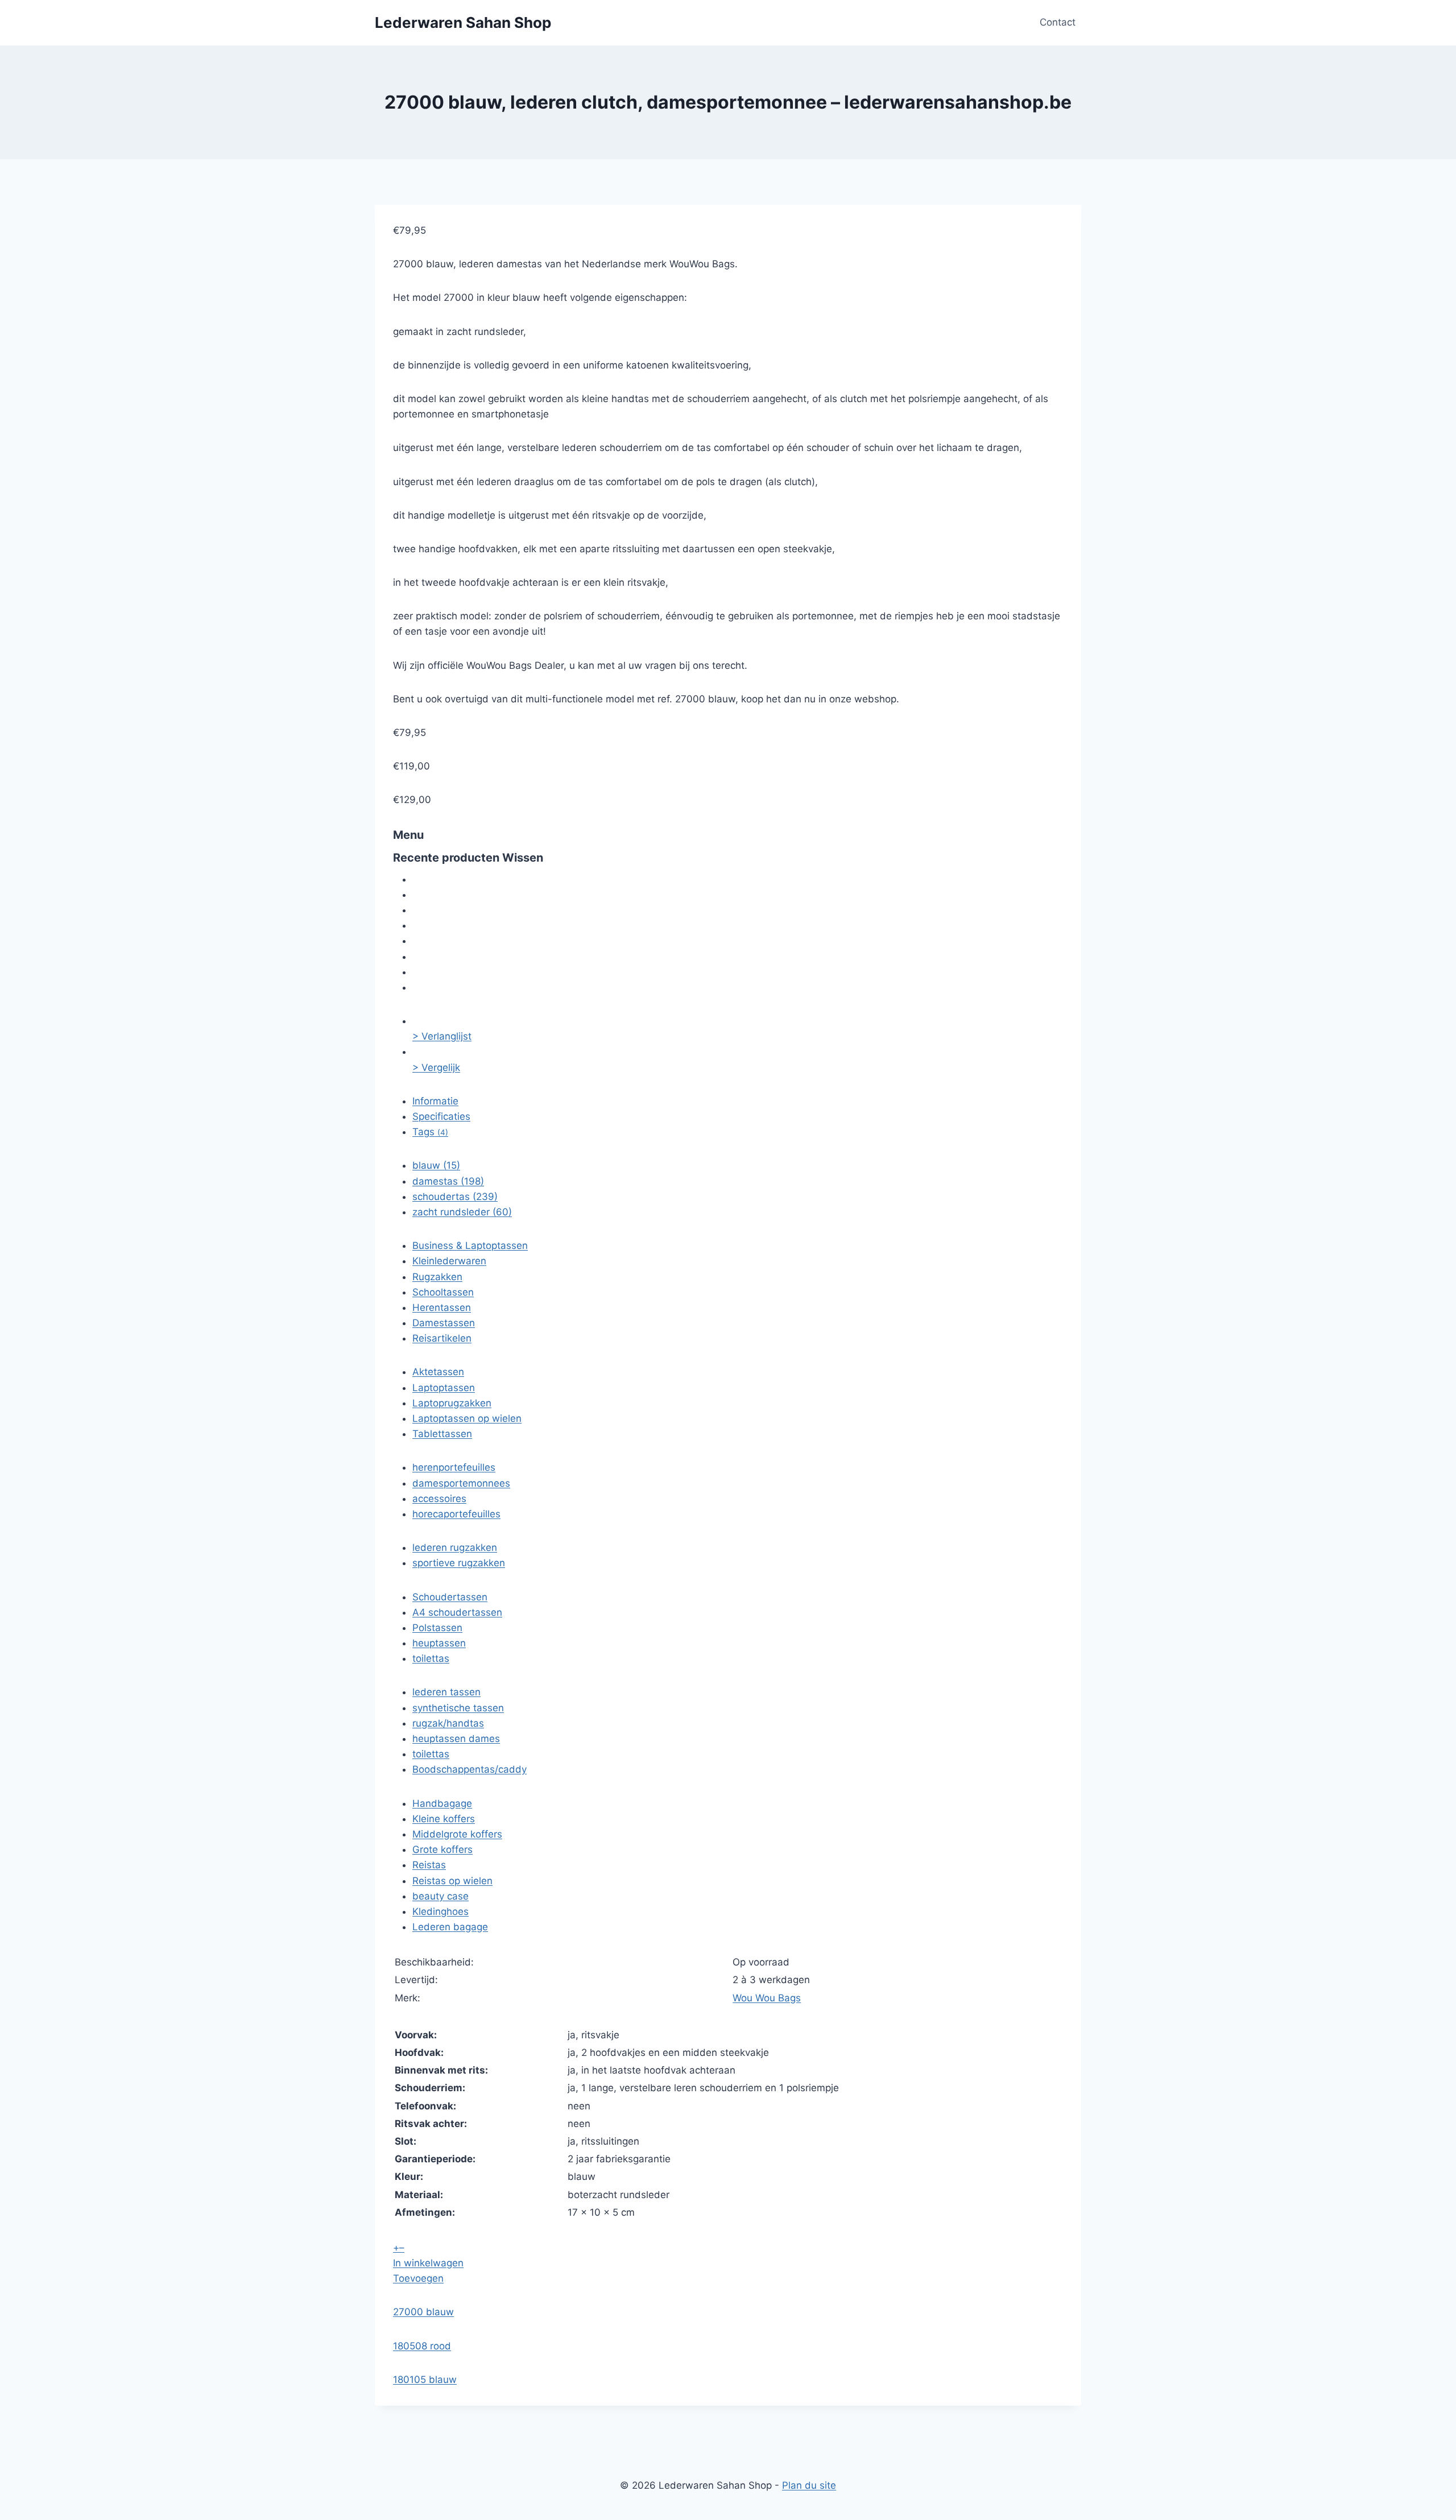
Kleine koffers (444, 1819)
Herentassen (442, 1307)
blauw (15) (436, 1165)
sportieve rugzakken (459, 1563)
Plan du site (809, 2485)
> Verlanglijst (442, 1036)
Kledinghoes (440, 1911)
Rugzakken (437, 1277)
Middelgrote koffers (457, 1834)
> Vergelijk (436, 1067)
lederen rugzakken (455, 1547)
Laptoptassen (444, 1388)
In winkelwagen (428, 2263)
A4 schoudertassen (457, 1612)
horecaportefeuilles (456, 1514)
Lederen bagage (450, 1927)
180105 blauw (425, 2380)
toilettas (431, 1658)
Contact (1058, 22)
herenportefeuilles (454, 1467)
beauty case (440, 1896)
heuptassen (439, 1643)
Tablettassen (442, 1434)
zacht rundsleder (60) (462, 1212)
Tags (430, 1132)
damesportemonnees (461, 1483)
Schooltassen (443, 1292)
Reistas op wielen (452, 1881)
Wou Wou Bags (767, 1998)
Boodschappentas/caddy (470, 1769)
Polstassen (437, 1628)
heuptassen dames (456, 1739)
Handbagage (442, 1803)
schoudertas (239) (455, 1197)
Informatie (435, 1101)
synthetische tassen (458, 1708)
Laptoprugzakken (452, 1403)
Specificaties (441, 1116)
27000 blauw (423, 2312)
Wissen (523, 858)
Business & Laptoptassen (470, 1245)
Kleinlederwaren (449, 1261)
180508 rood (422, 2346)
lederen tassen (446, 1692)
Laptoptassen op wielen (467, 1418)
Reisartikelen (442, 1338)
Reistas (429, 1865)
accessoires (439, 1499)
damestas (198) (448, 1181)
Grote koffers (442, 1849)
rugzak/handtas (448, 1723)
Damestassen (444, 1323)
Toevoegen (418, 2278)
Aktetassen (438, 1372)
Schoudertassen (450, 1597)
